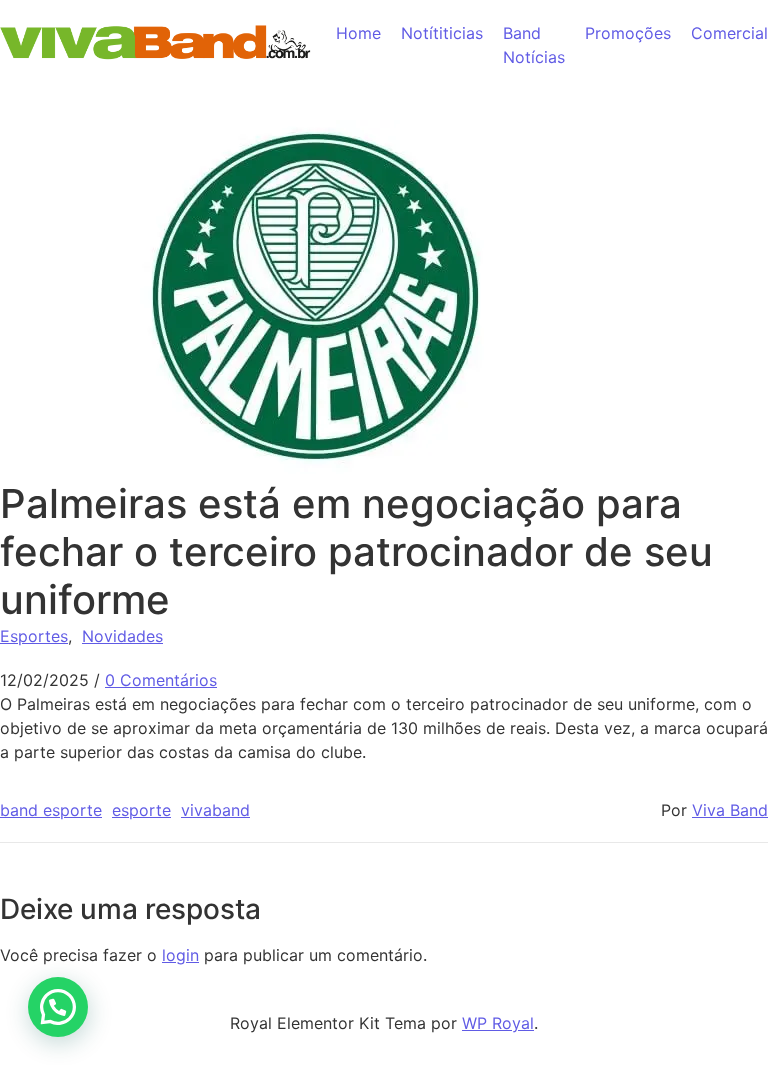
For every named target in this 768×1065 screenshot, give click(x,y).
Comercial (729, 33)
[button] (58, 1007)
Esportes (34, 636)
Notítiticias (442, 33)
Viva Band (730, 810)
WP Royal (498, 1023)
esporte (141, 810)
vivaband (215, 810)
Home (358, 33)
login (180, 955)
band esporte (51, 810)
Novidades (122, 636)
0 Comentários (161, 680)
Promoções (628, 33)
